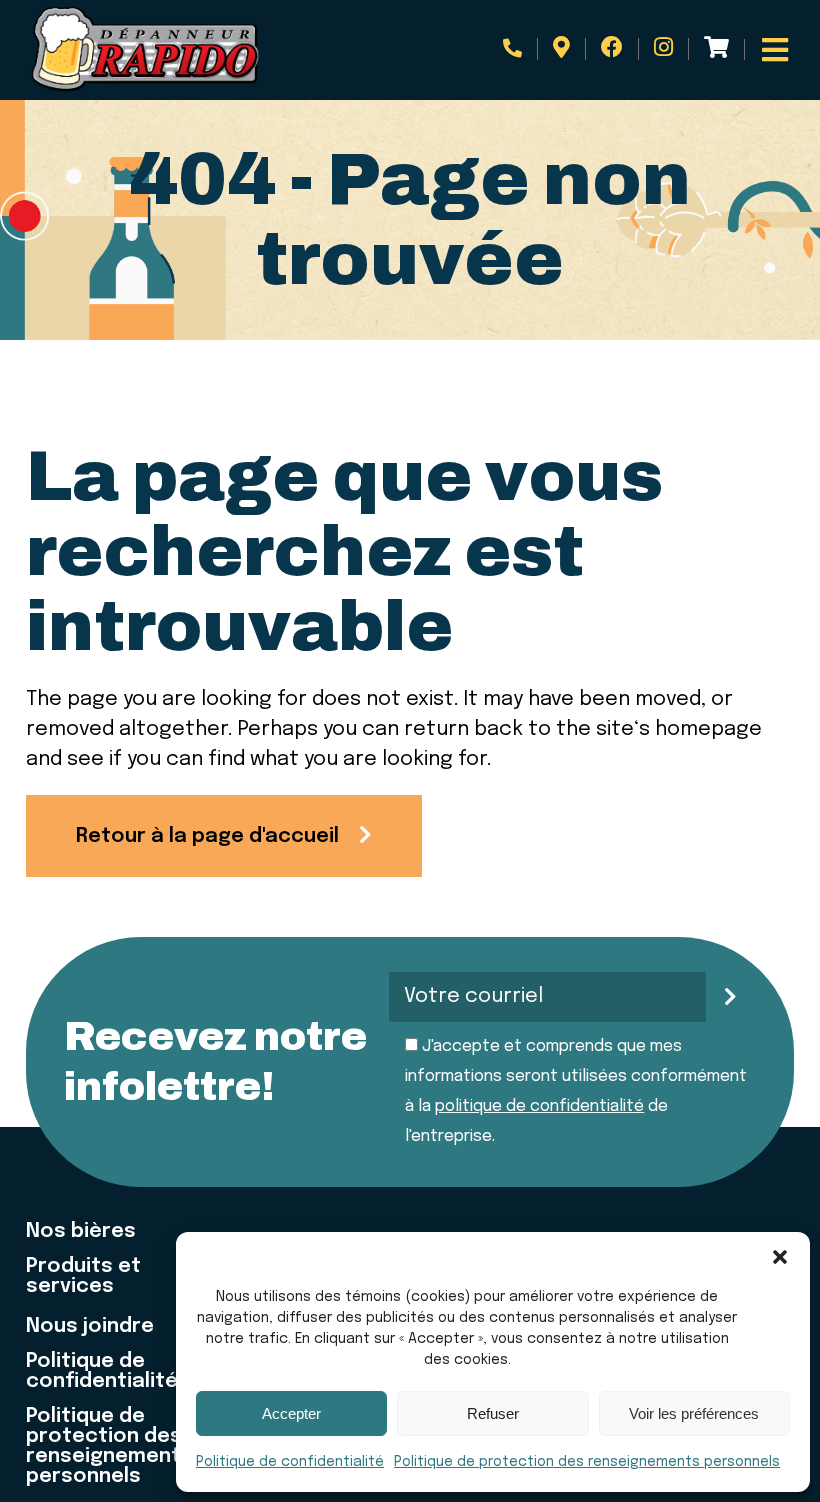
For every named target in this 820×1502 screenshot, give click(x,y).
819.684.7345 (520, 49)
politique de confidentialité (539, 1106)
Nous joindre (90, 1327)
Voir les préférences (694, 1413)
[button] (780, 1257)
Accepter (291, 1413)
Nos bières (81, 1232)
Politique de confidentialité (290, 1462)
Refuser (493, 1413)
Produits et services (83, 1277)
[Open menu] (775, 50)
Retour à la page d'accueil (207, 836)
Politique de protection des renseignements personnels (587, 1462)
